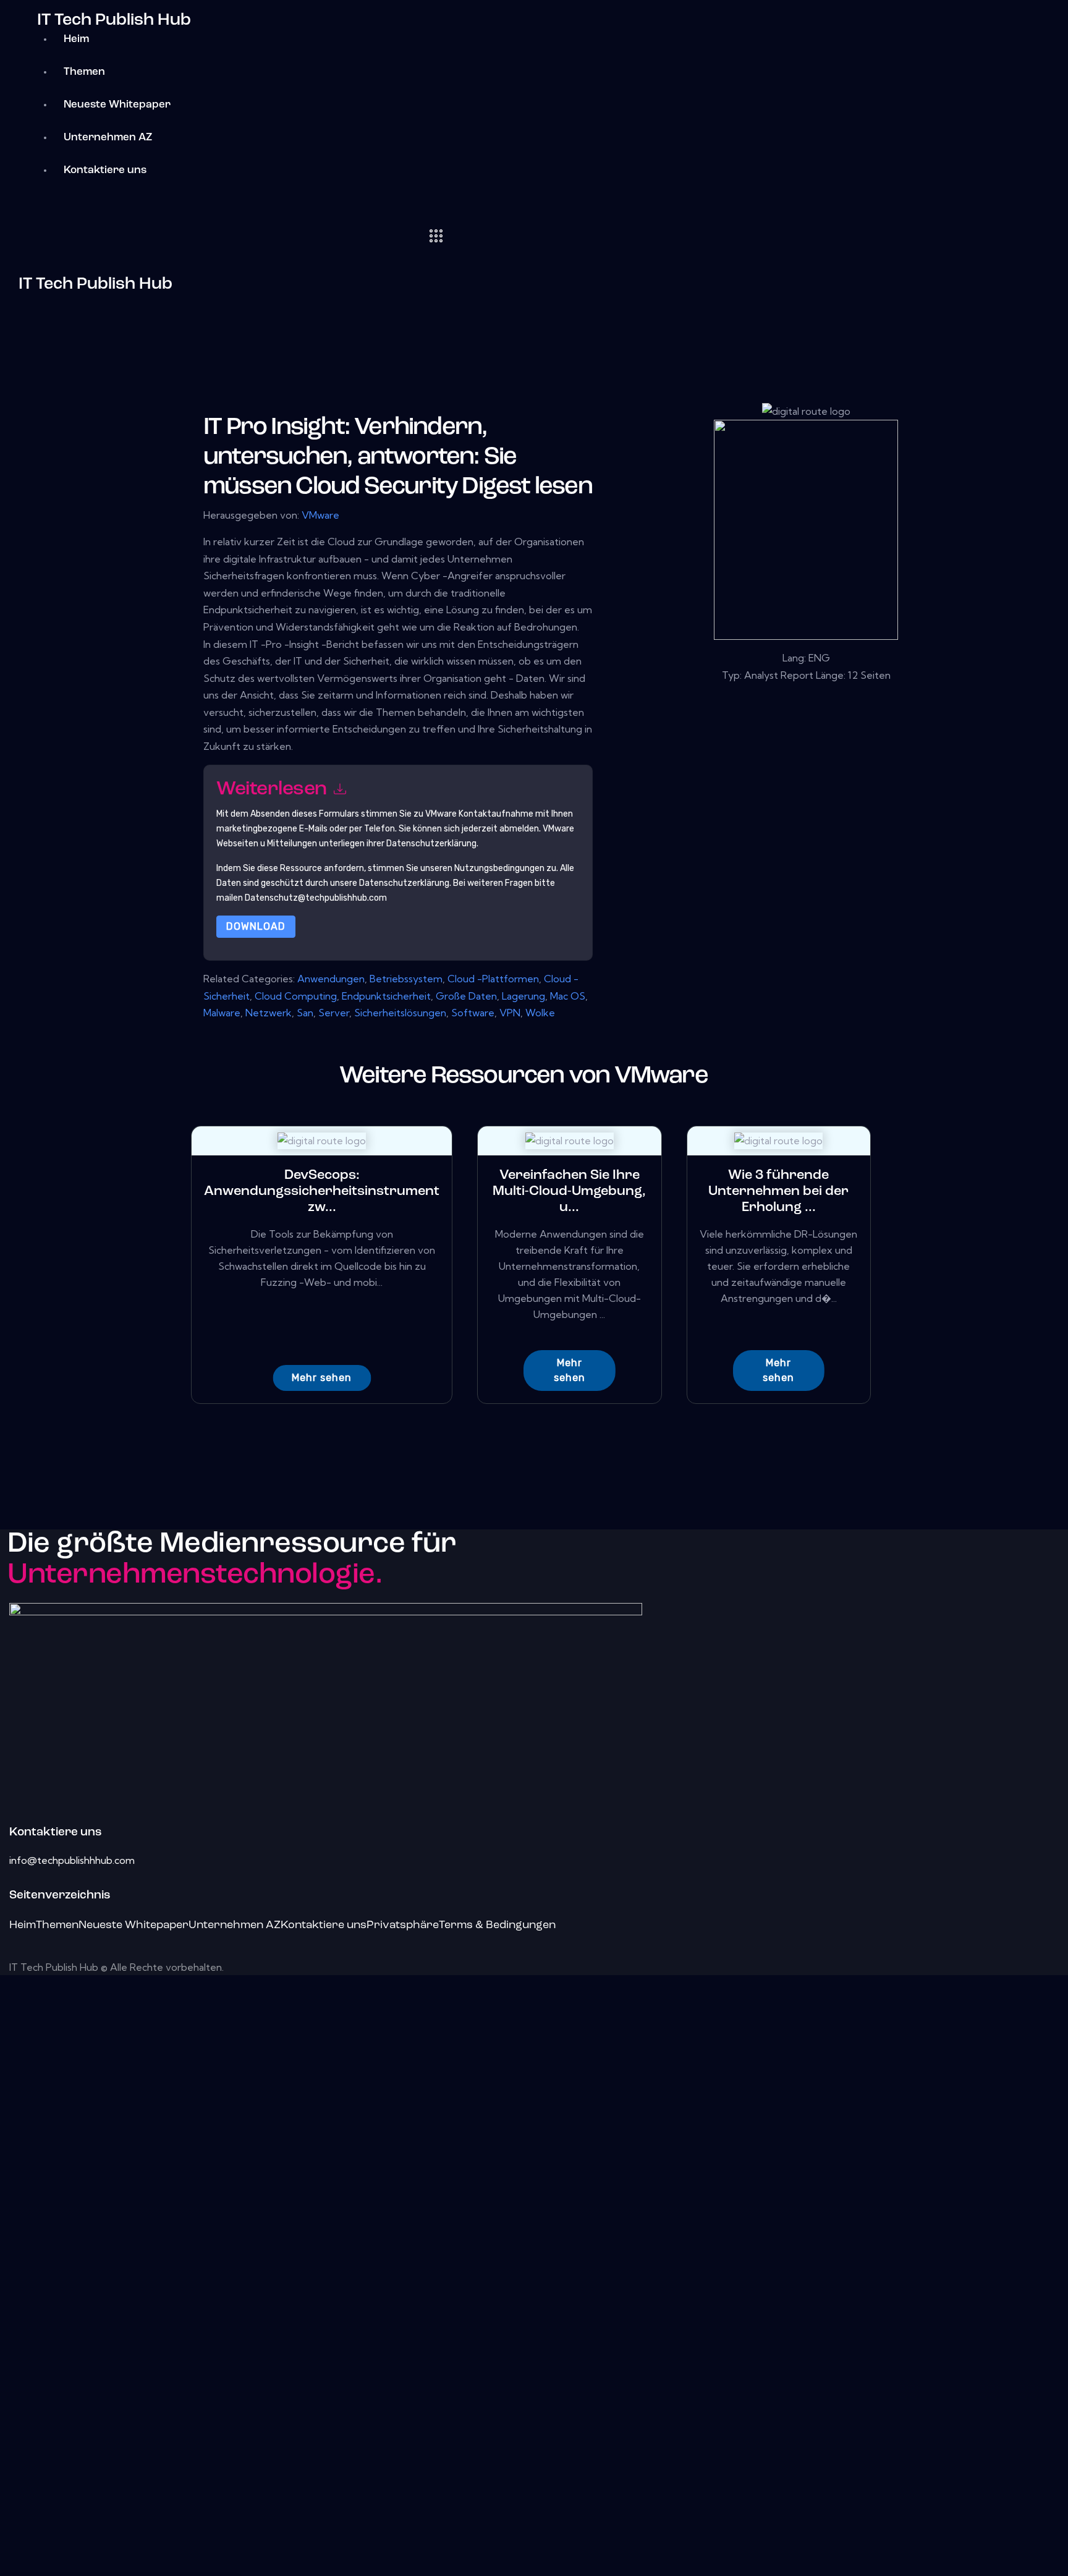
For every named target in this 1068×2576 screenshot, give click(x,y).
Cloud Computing (296, 996)
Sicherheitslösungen (400, 1013)
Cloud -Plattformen (493, 979)
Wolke (540, 1013)
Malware (222, 1013)
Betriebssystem (406, 979)
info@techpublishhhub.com (72, 1860)
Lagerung (523, 996)
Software (473, 1013)
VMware (320, 515)
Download (256, 926)
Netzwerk (269, 1013)
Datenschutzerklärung (404, 883)
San (305, 1013)
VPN (510, 1013)
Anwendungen (331, 979)
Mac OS (568, 996)
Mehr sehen (322, 1378)
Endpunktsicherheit (386, 996)
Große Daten (466, 996)
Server (334, 1013)
